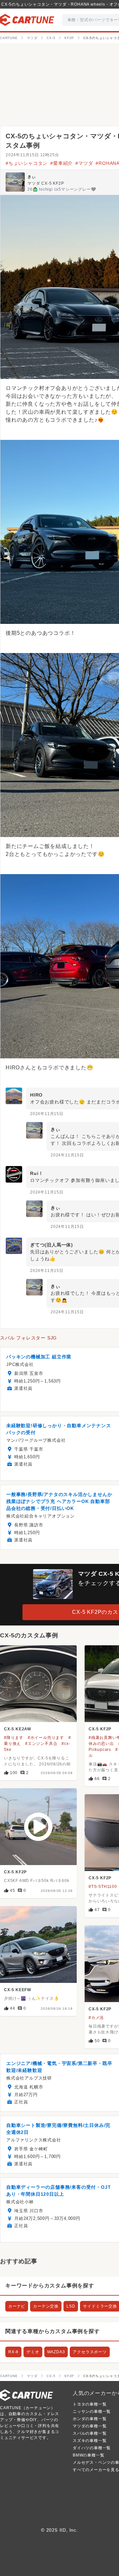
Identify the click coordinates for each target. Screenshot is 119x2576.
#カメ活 (96, 2018)
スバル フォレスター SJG (28, 1338)
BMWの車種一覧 (88, 2455)
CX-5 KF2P (100, 1729)
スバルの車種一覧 (90, 2433)
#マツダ (84, 163)
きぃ (32, 177)
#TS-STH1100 (103, 1887)
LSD (71, 2306)
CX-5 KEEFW (18, 1990)
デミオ (33, 2352)
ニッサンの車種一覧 (92, 2412)
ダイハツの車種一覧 (92, 2448)
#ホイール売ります (46, 1738)
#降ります (14, 1738)
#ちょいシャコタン (27, 163)
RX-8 (13, 2352)
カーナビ (17, 2306)
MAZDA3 (56, 2352)
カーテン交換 (46, 2306)
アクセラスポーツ (90, 2352)
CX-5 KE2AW (18, 1729)
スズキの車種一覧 (90, 2441)
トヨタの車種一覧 (90, 2404)
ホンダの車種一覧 (90, 2419)
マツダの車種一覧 (90, 2426)
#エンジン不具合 (41, 1744)
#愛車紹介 (61, 163)
